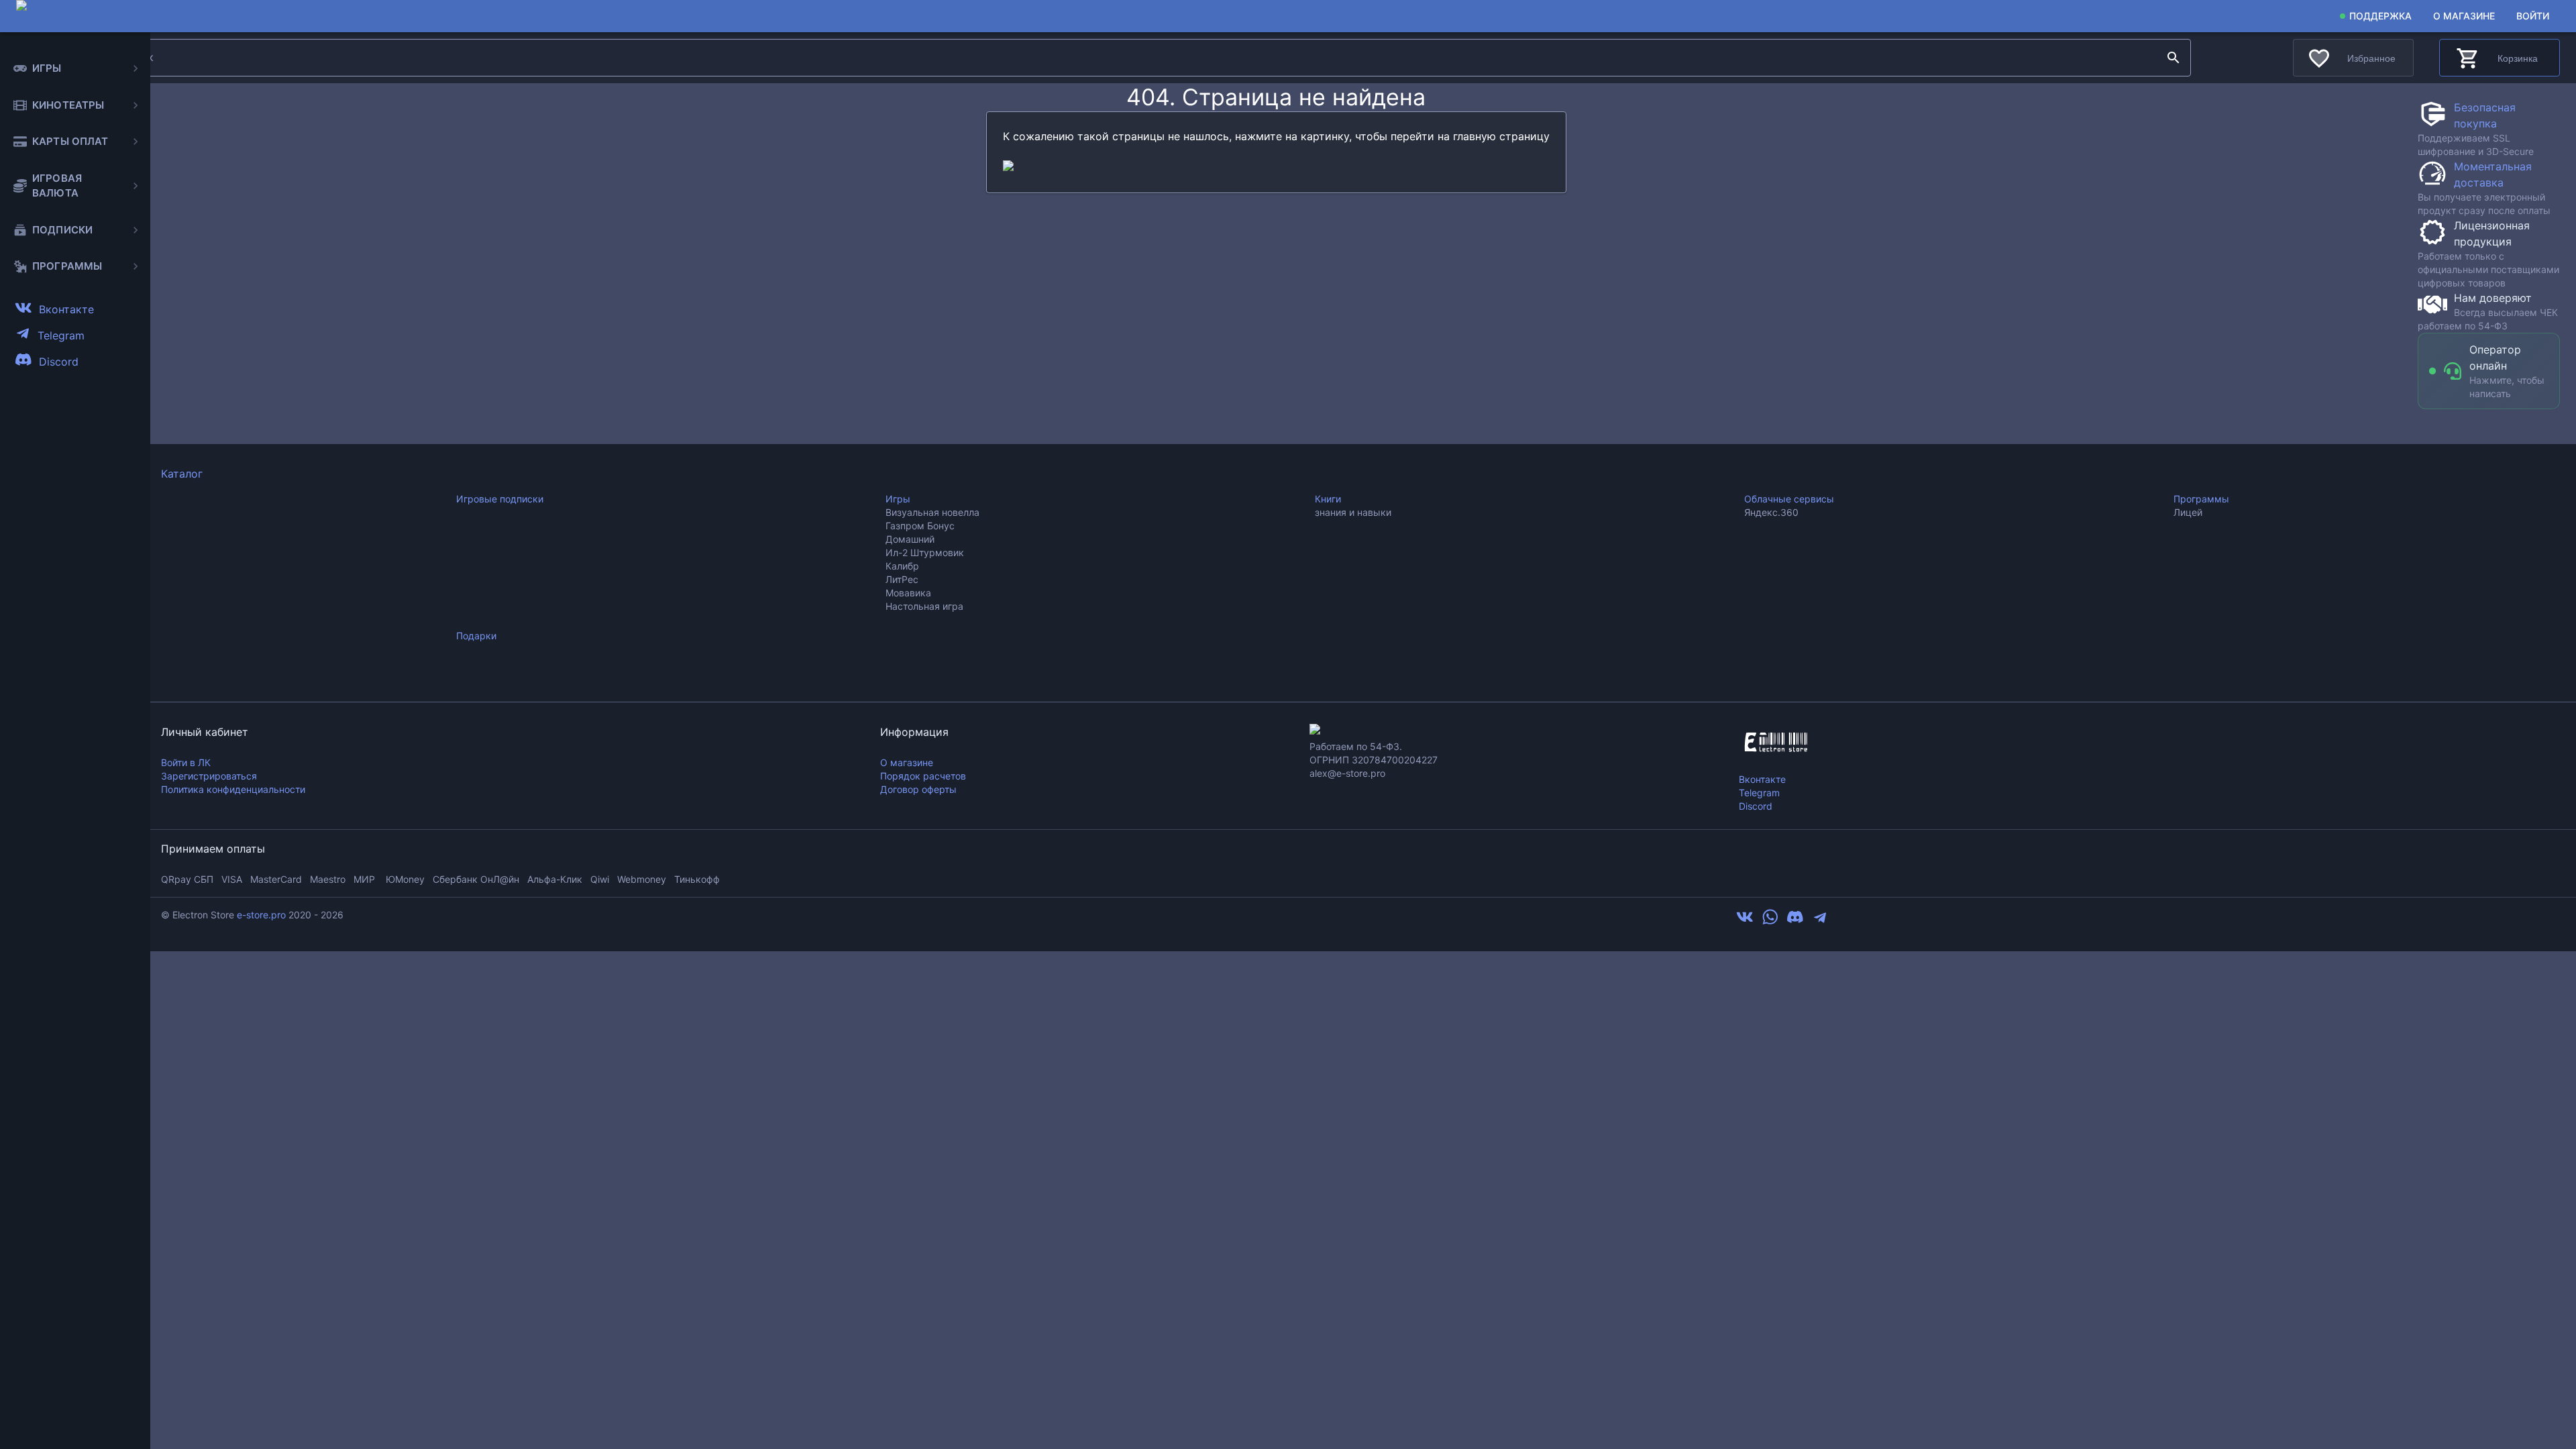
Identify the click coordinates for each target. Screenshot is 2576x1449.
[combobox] (1137, 58)
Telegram (1759, 793)
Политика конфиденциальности (233, 789)
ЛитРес (902, 579)
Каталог (182, 474)
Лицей (2188, 512)
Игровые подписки (500, 499)
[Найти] (2173, 58)
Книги (1328, 499)
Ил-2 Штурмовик (925, 552)
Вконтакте (1762, 779)
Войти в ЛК (186, 762)
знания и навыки (1353, 512)
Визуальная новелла (932, 512)
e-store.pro (261, 915)
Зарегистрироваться (209, 776)
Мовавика (908, 593)
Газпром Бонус (920, 526)
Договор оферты (918, 789)
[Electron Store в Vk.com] (1745, 922)
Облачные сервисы (1789, 499)
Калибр (902, 566)
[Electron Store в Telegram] (1820, 922)
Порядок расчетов (923, 776)
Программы (2201, 499)
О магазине (2464, 16)
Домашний (910, 539)
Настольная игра (924, 606)
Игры (898, 499)
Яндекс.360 (1771, 512)
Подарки (476, 636)
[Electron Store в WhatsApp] (1770, 922)
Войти (2533, 16)
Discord (1756, 806)
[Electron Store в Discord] (1795, 922)
